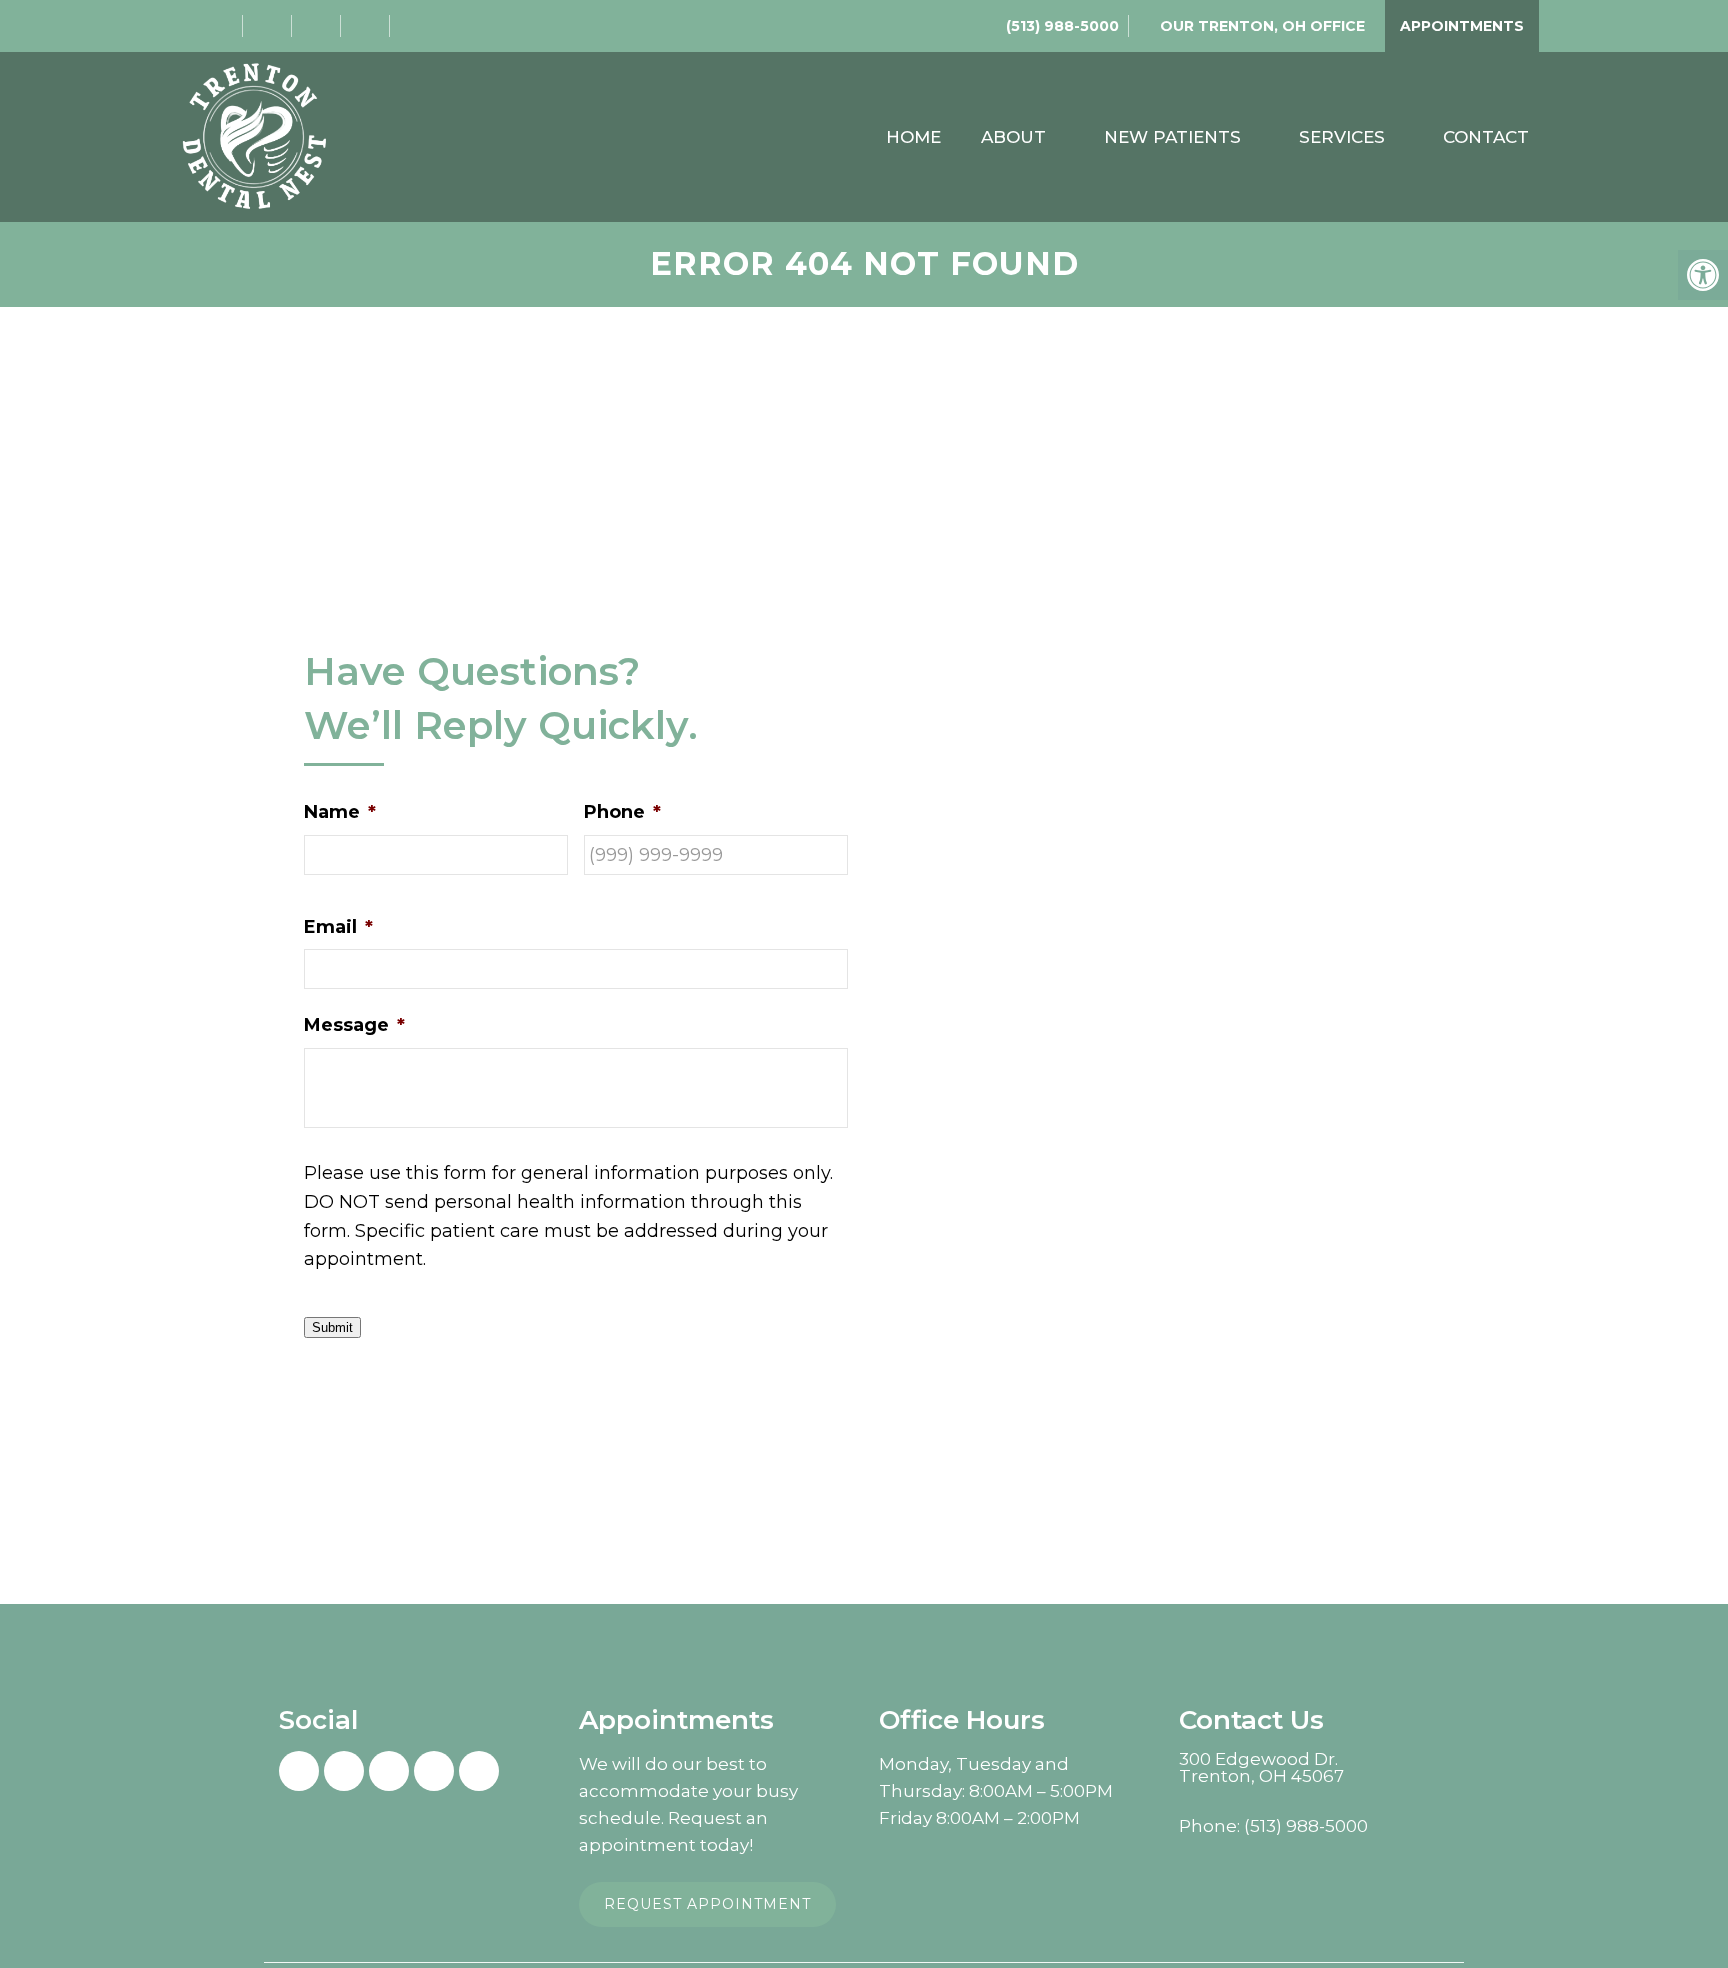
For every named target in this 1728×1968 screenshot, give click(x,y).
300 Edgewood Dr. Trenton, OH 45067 (1261, 1768)
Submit (332, 1327)
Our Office (1260, 26)
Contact (1486, 137)
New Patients (1172, 137)
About (1013, 137)
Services (1342, 137)
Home (913, 137)
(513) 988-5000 (1062, 26)
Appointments (1462, 26)
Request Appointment (707, 1904)
